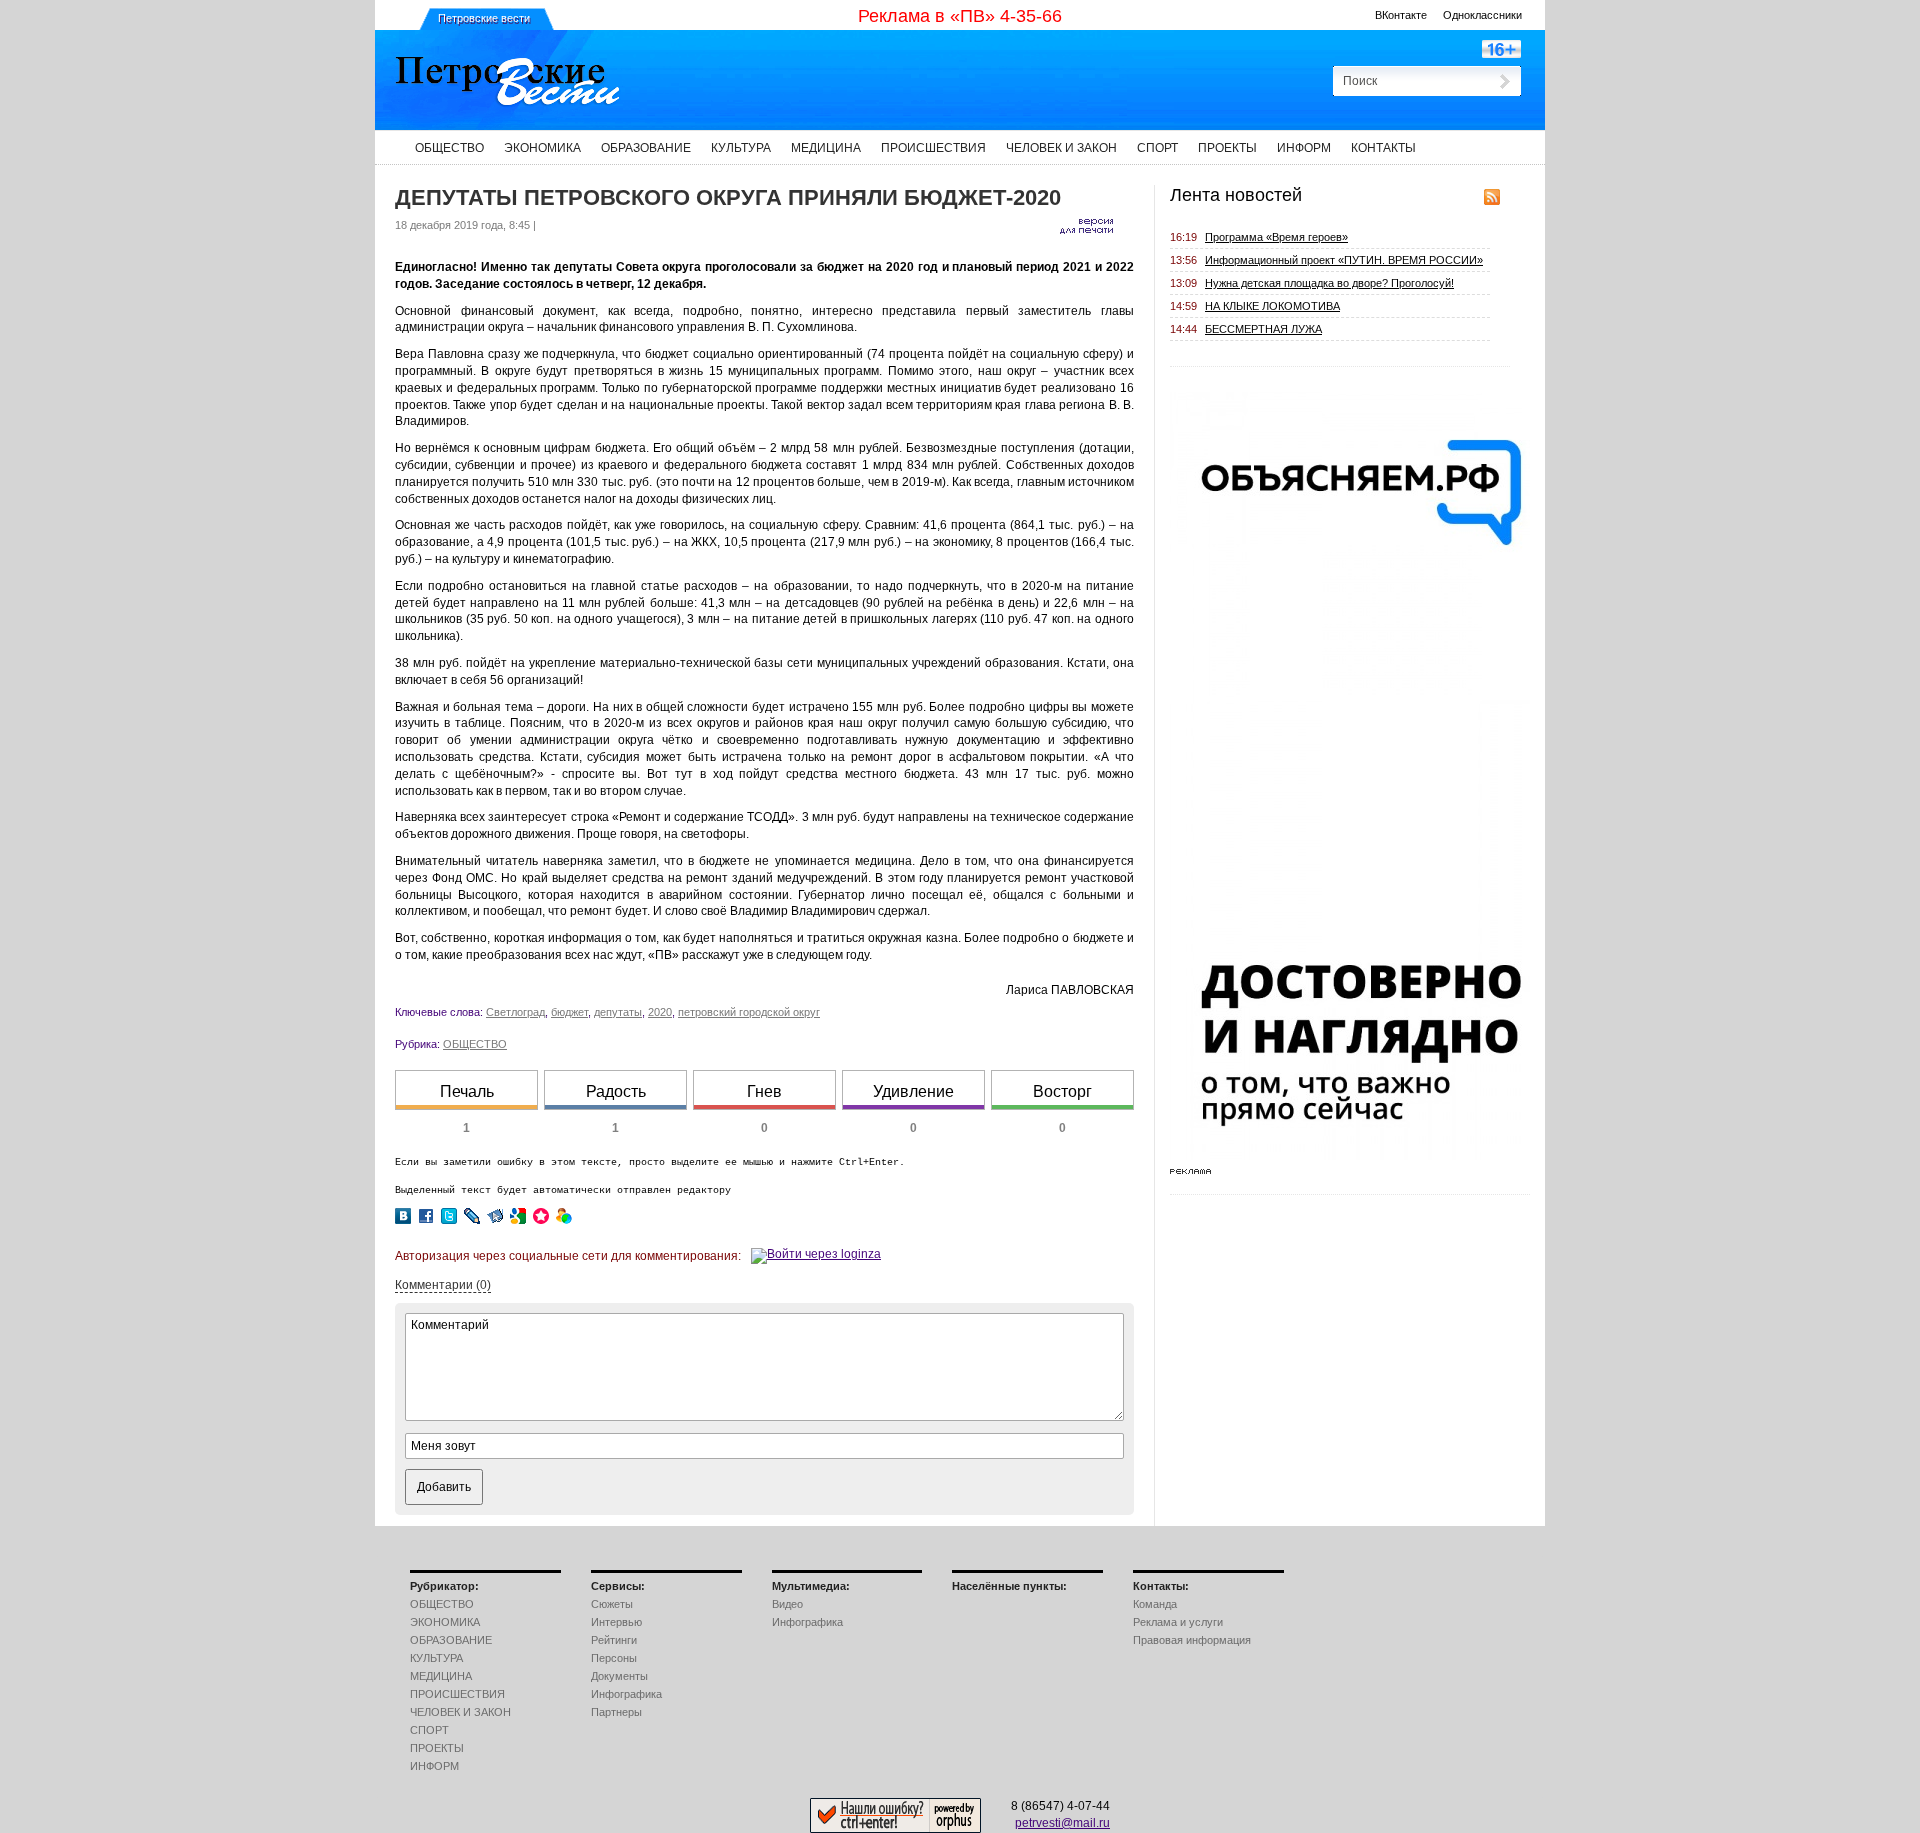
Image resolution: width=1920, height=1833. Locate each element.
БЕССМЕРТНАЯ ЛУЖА (1263, 329)
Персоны (614, 1658)
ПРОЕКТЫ (1227, 148)
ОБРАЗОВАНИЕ (646, 148)
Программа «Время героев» (1276, 237)
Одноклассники (1482, 15)
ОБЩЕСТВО (449, 148)
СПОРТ (1157, 148)
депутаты (618, 1012)
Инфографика (626, 1694)
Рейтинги (614, 1640)
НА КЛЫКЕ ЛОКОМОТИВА (1272, 306)
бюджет (569, 1012)
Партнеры (616, 1712)
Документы (619, 1676)
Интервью (616, 1622)
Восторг (1062, 1091)
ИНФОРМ (1304, 148)
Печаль (467, 1091)
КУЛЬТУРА (741, 148)
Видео (787, 1604)
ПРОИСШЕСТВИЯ (933, 148)
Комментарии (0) (443, 1285)
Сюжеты (612, 1604)
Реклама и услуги (1178, 1622)
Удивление (913, 1091)
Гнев (764, 1091)
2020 (660, 1012)
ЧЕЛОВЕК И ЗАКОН (1061, 148)
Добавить (444, 1487)
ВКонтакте (1401, 15)
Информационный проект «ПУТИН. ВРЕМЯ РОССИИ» (1344, 260)
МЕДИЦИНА (826, 148)
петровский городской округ (749, 1012)
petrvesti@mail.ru (1062, 1823)
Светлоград (515, 1012)
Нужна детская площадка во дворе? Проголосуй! (1329, 283)
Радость (616, 1091)
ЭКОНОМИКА (542, 148)
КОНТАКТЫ (1383, 148)
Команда (1155, 1604)
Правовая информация (1192, 1640)
